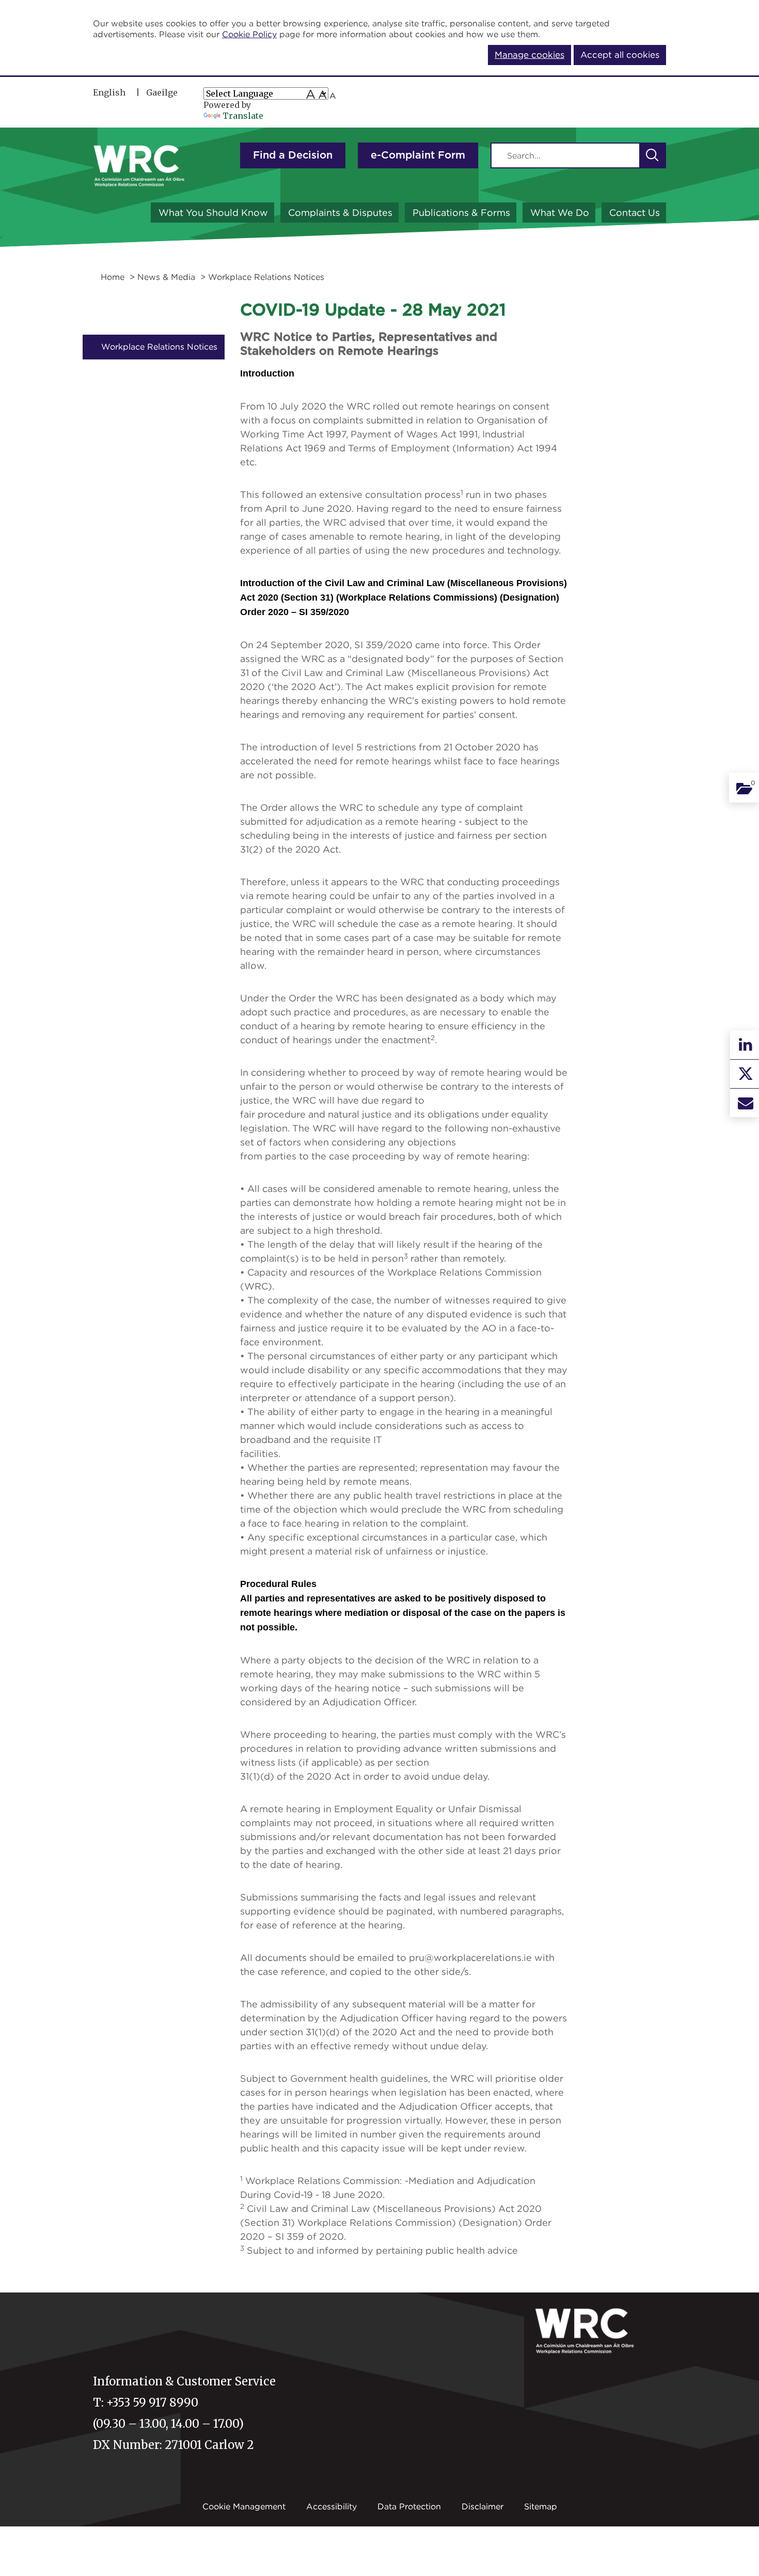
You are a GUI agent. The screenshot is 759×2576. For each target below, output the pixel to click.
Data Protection (409, 2506)
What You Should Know (213, 213)
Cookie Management (244, 2506)
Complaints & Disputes (340, 213)
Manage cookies (529, 55)
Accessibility (331, 2506)
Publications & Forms (461, 213)
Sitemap (541, 2506)
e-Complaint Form (418, 155)
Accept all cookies (620, 55)
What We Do (560, 213)
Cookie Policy (249, 34)
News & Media (166, 277)
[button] (652, 155)
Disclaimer (483, 2506)
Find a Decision (293, 155)
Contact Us (635, 213)
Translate (243, 116)
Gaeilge (162, 92)
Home (113, 277)
